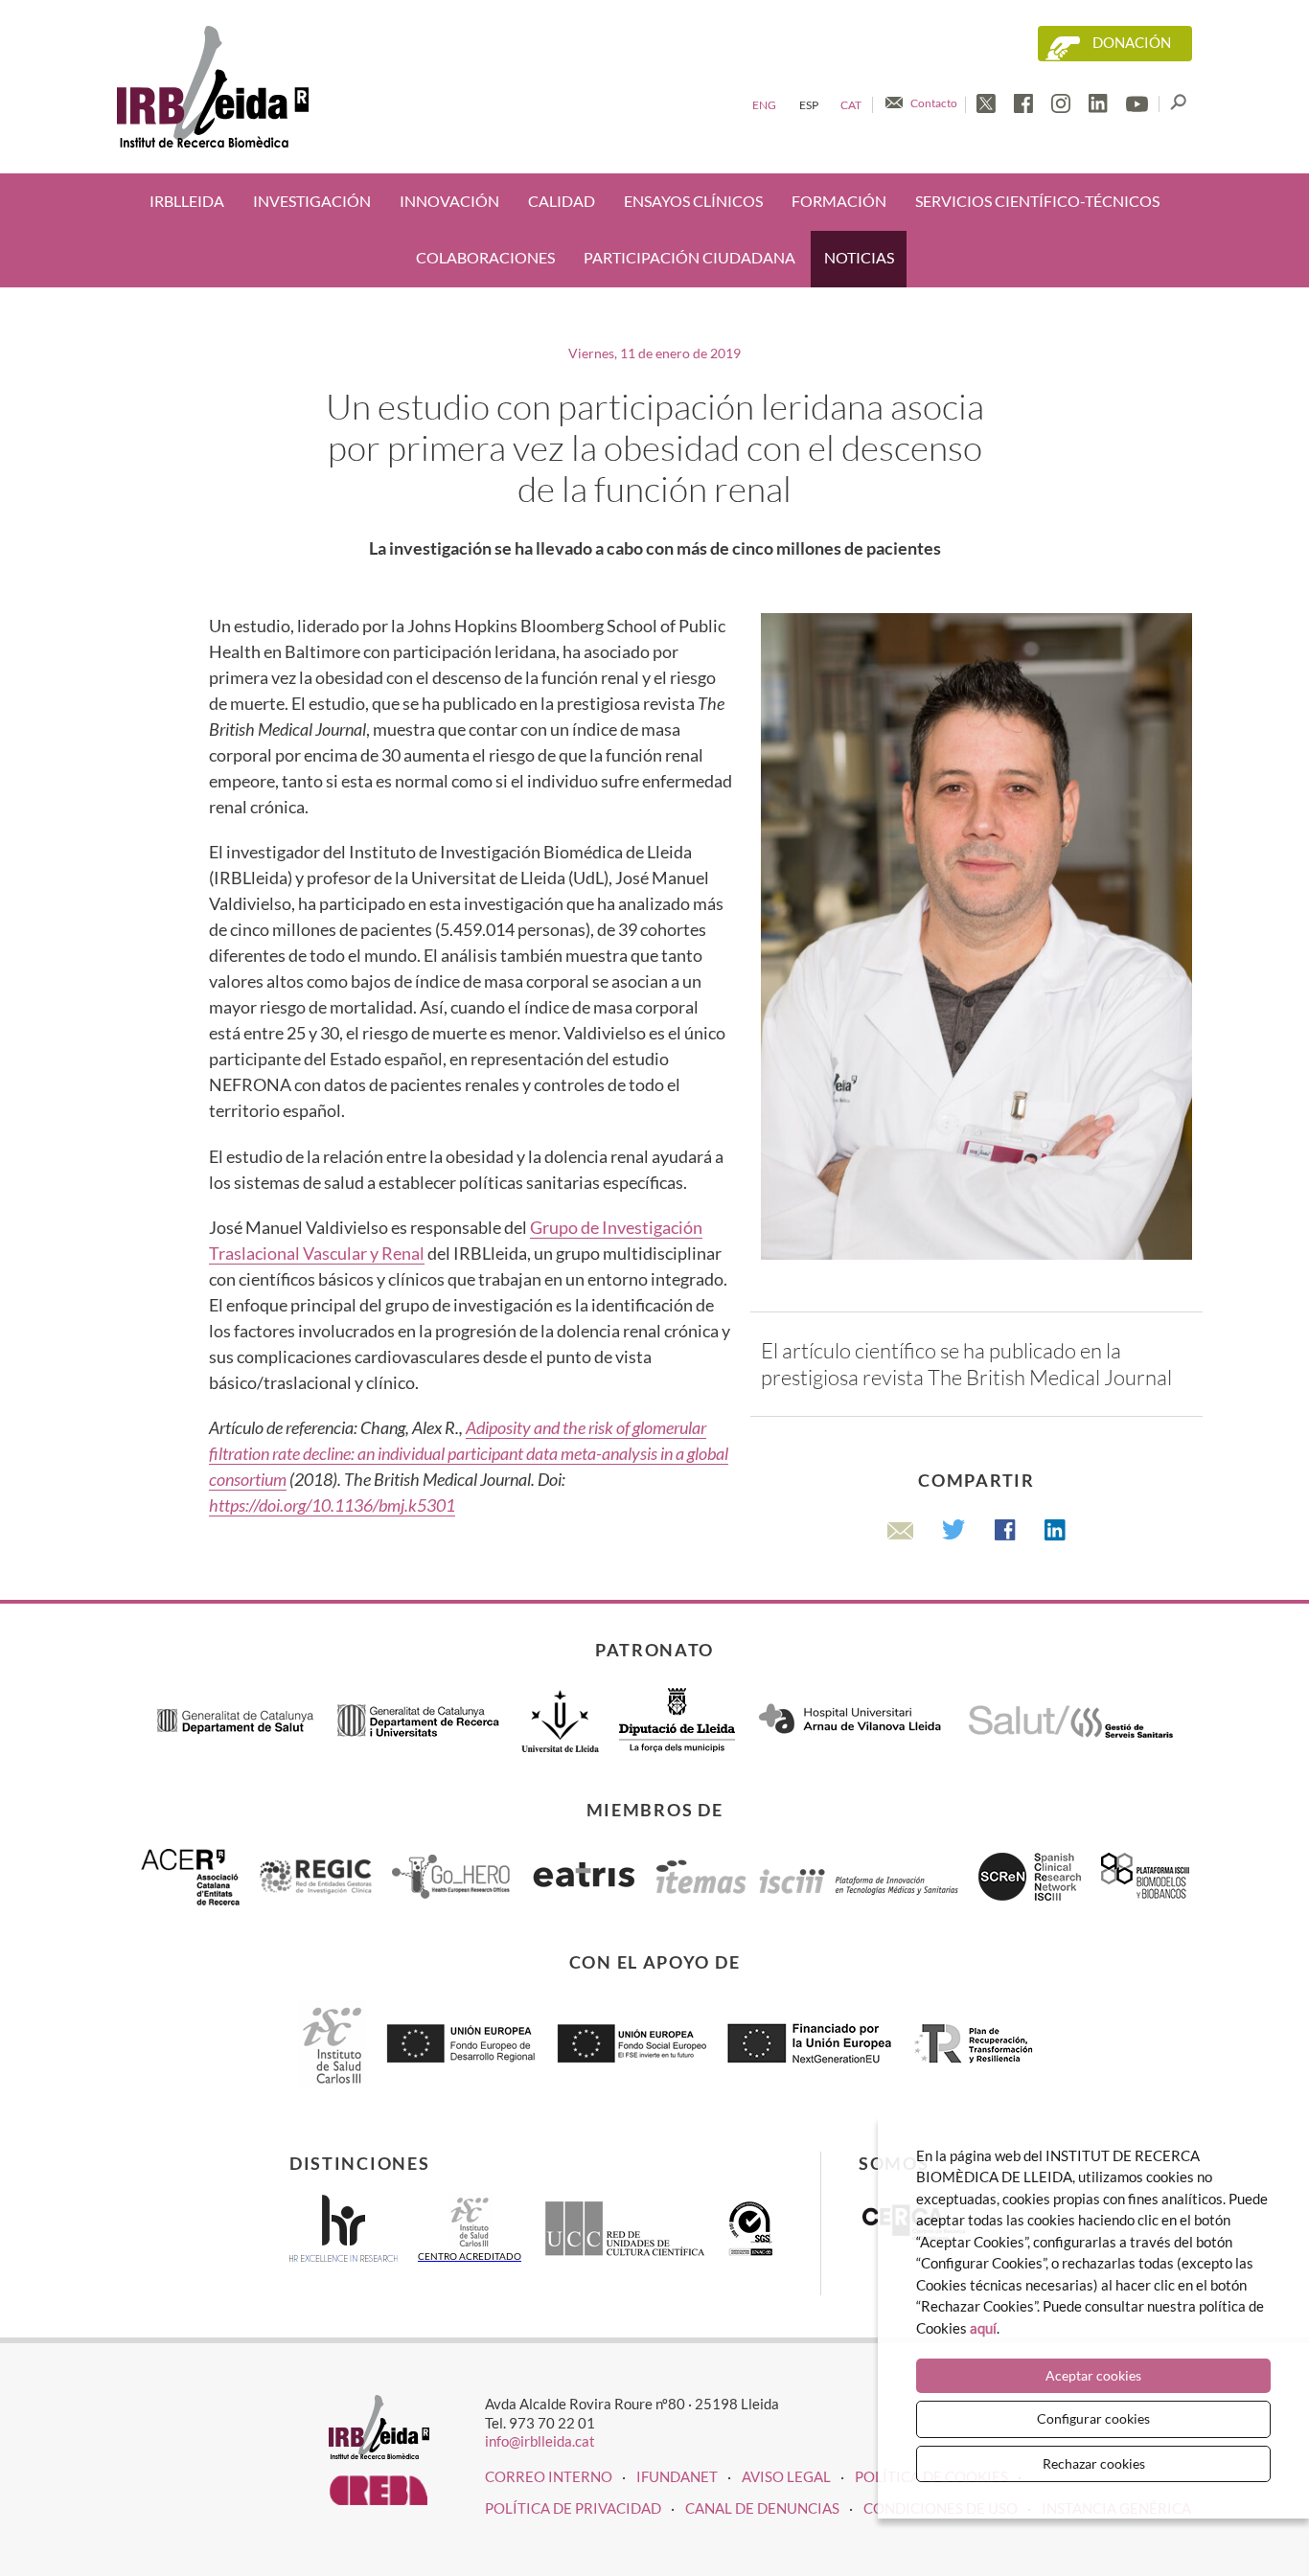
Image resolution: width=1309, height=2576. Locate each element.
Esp (809, 105)
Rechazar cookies (1094, 2463)
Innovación (449, 201)
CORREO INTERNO (549, 2476)
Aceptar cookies (1093, 2375)
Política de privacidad (573, 2508)
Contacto (934, 103)
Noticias (859, 258)
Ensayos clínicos (693, 201)
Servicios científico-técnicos (1037, 201)
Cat (851, 105)
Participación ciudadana (689, 258)
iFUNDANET (677, 2476)
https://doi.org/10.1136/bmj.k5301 (332, 1505)
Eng (764, 105)
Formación (839, 201)
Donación (1132, 43)
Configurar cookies (1093, 2418)
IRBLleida (187, 201)
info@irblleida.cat (540, 2441)
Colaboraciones (485, 258)
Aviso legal (786, 2476)
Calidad (562, 201)
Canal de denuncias (762, 2508)
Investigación (312, 201)
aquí (983, 2328)
